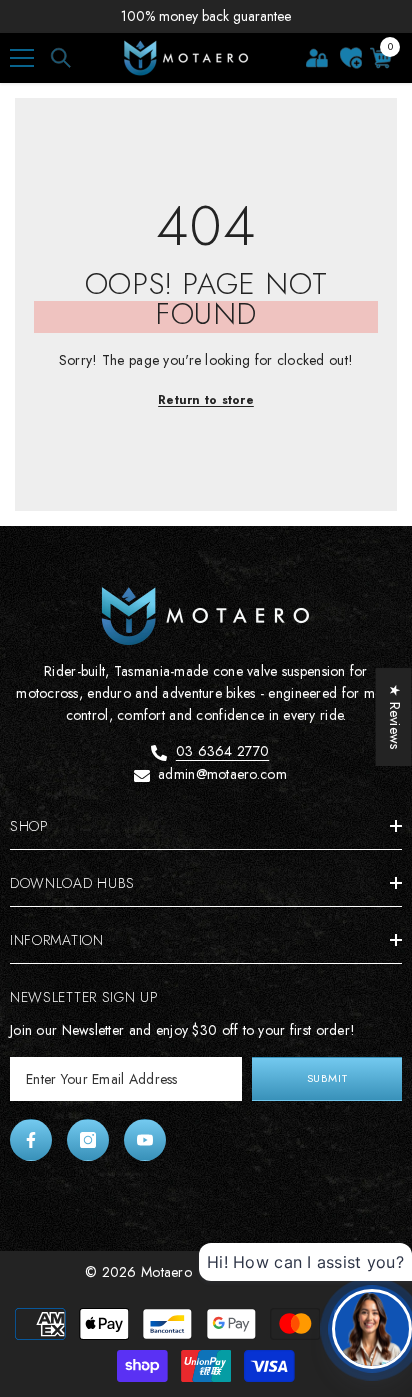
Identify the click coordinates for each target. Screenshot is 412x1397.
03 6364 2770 (222, 751)
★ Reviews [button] (395, 717)
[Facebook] (31, 1140)
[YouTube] (145, 1140)
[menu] (22, 58)
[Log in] (317, 58)
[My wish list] (351, 58)
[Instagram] (88, 1140)
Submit (327, 1078)
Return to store (206, 400)
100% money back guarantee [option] (206, 16)
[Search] (61, 58)
